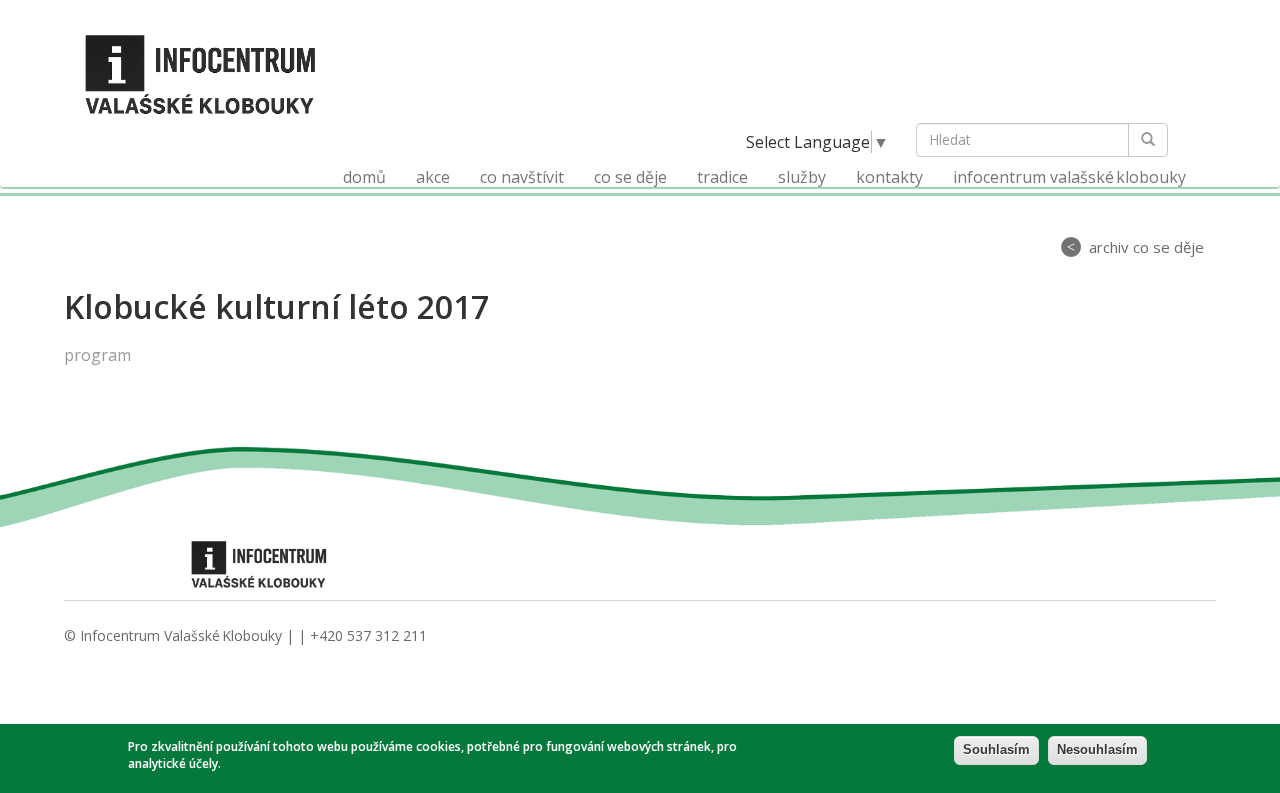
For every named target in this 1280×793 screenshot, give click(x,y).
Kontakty (889, 177)
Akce (433, 177)
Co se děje (630, 177)
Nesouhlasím (1097, 749)
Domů (364, 177)
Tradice (722, 177)
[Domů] (208, 73)
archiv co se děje (1146, 247)
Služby (802, 177)
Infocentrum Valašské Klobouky (1069, 177)
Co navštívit (522, 177)
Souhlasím (996, 749)
